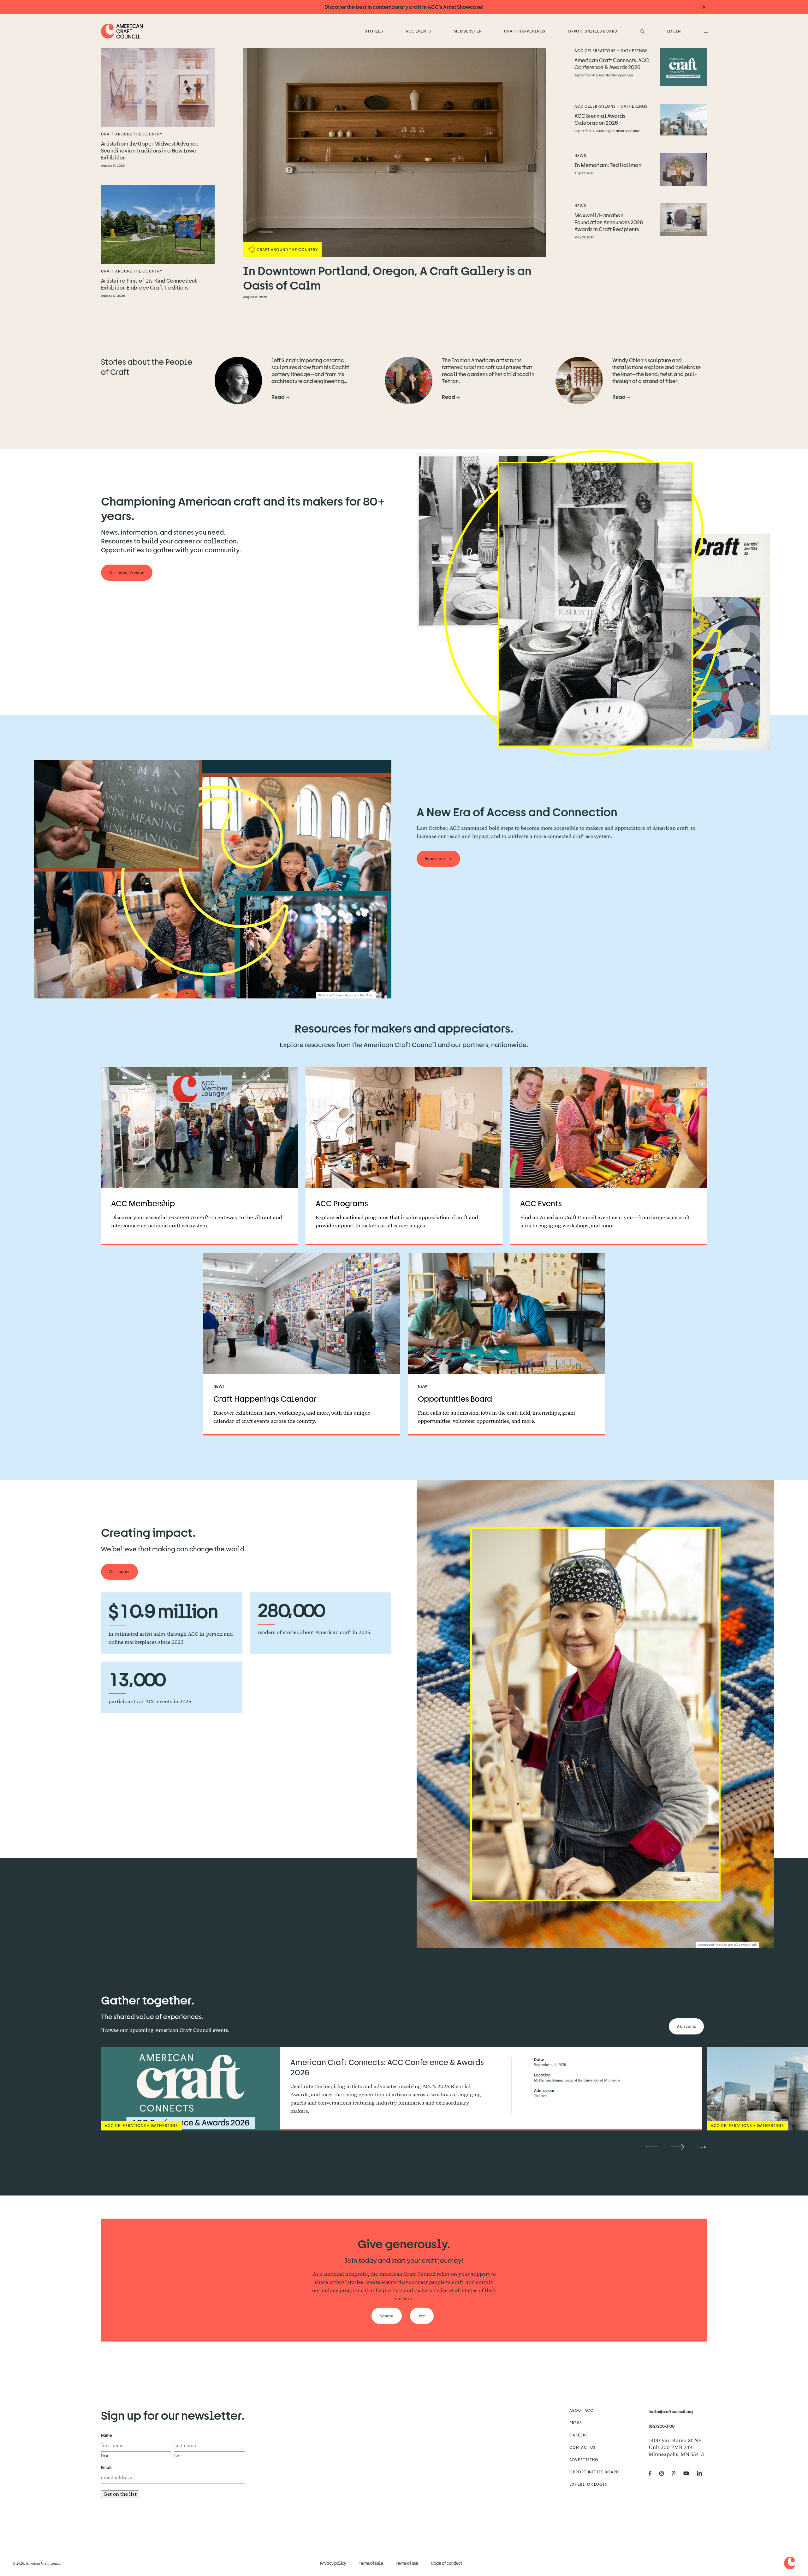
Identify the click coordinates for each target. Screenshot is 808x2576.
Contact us (583, 2447)
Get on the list (120, 2494)
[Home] (122, 31)
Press (576, 2423)
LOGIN (674, 31)
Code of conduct (446, 2563)
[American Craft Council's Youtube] (689, 2473)
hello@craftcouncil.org (671, 2411)
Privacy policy (333, 2563)
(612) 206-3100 (662, 2426)
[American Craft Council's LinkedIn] (702, 2473)
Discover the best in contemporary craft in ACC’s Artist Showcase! (404, 7)
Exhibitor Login (588, 2484)
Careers (579, 2435)
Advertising (584, 2459)
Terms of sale (371, 2563)
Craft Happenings (525, 31)
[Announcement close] (704, 7)
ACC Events (419, 31)
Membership (468, 31)
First (104, 2456)
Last (177, 2456)
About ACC (582, 2410)
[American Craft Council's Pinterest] (676, 2473)
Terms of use (407, 2563)
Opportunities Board (593, 31)
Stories (374, 31)
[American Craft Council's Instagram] (664, 2473)
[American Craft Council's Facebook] (653, 2473)
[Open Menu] (705, 31)
